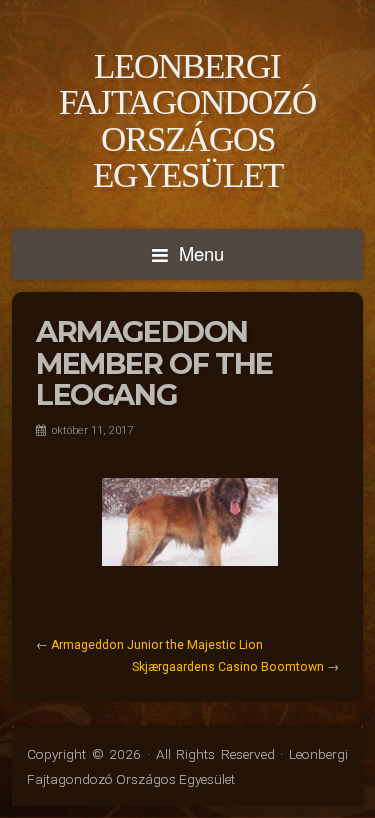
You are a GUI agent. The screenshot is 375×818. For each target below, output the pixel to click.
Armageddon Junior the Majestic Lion (157, 645)
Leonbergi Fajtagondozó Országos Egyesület (187, 120)
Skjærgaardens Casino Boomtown (228, 667)
